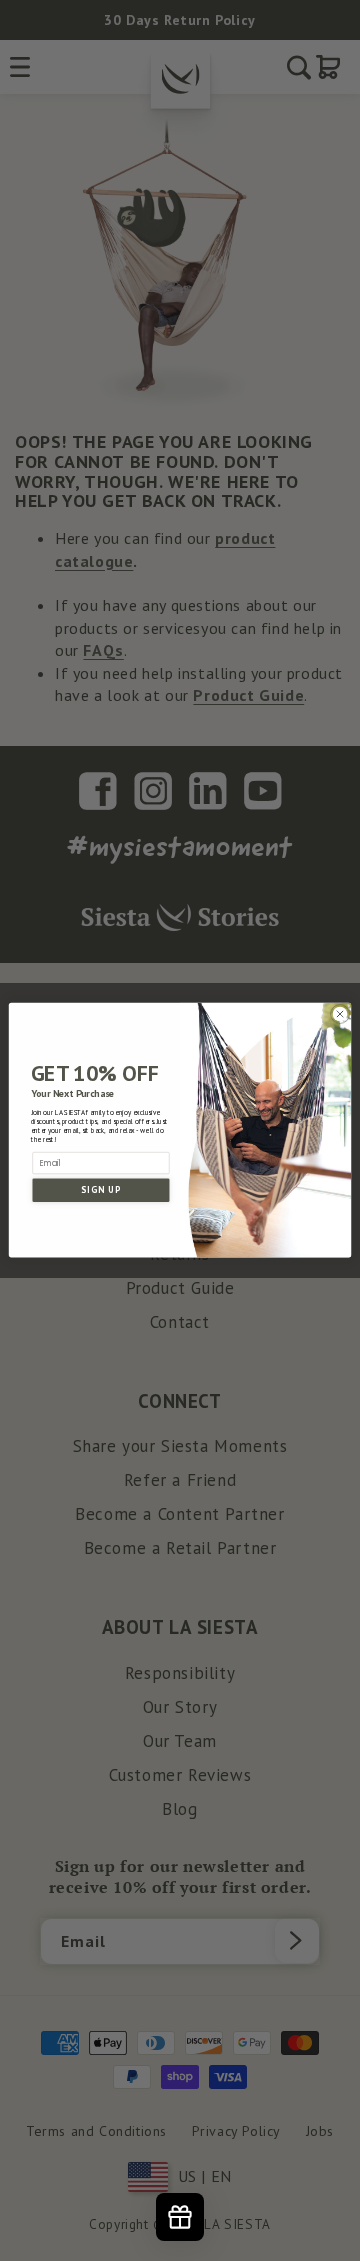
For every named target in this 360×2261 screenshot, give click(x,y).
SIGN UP (101, 1190)
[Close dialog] (339, 1014)
